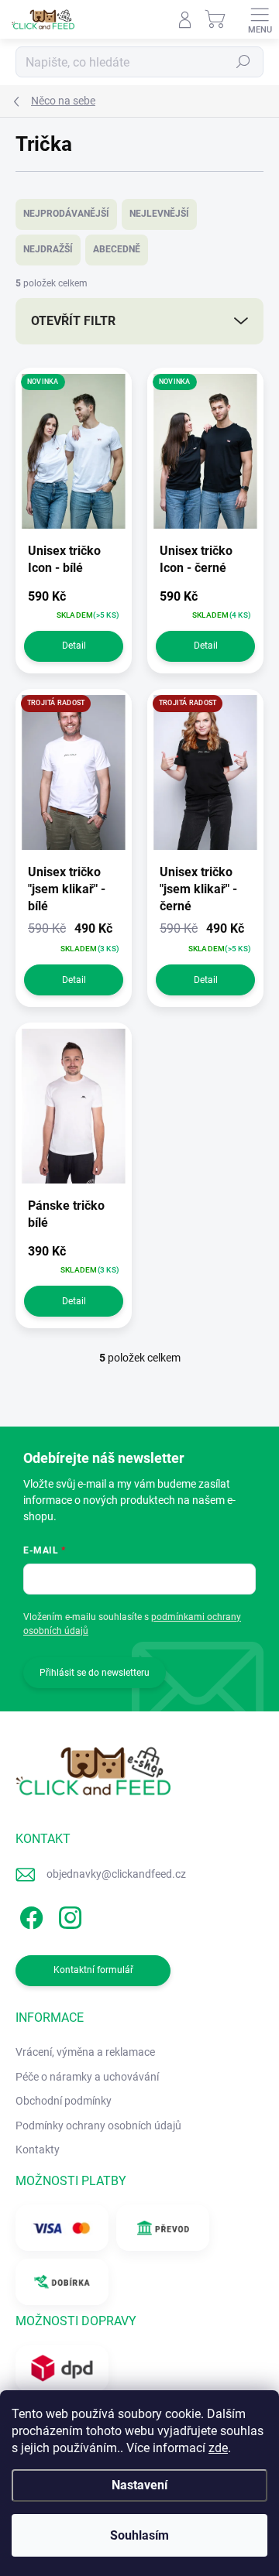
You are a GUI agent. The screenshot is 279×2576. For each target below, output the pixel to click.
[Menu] (260, 19)
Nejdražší (48, 249)
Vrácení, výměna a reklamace (85, 2052)
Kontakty (38, 2150)
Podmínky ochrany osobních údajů (98, 2126)
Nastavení (139, 2485)
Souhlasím (139, 2535)
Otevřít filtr (73, 321)
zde (218, 2448)
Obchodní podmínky (64, 2101)
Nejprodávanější (66, 214)
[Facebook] (29, 1915)
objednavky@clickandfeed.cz (116, 1874)
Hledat (243, 62)
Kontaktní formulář (93, 1970)
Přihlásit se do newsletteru (95, 1673)
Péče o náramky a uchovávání (87, 2077)
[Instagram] (68, 1915)
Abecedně (117, 249)
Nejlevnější (159, 214)
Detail (74, 646)
